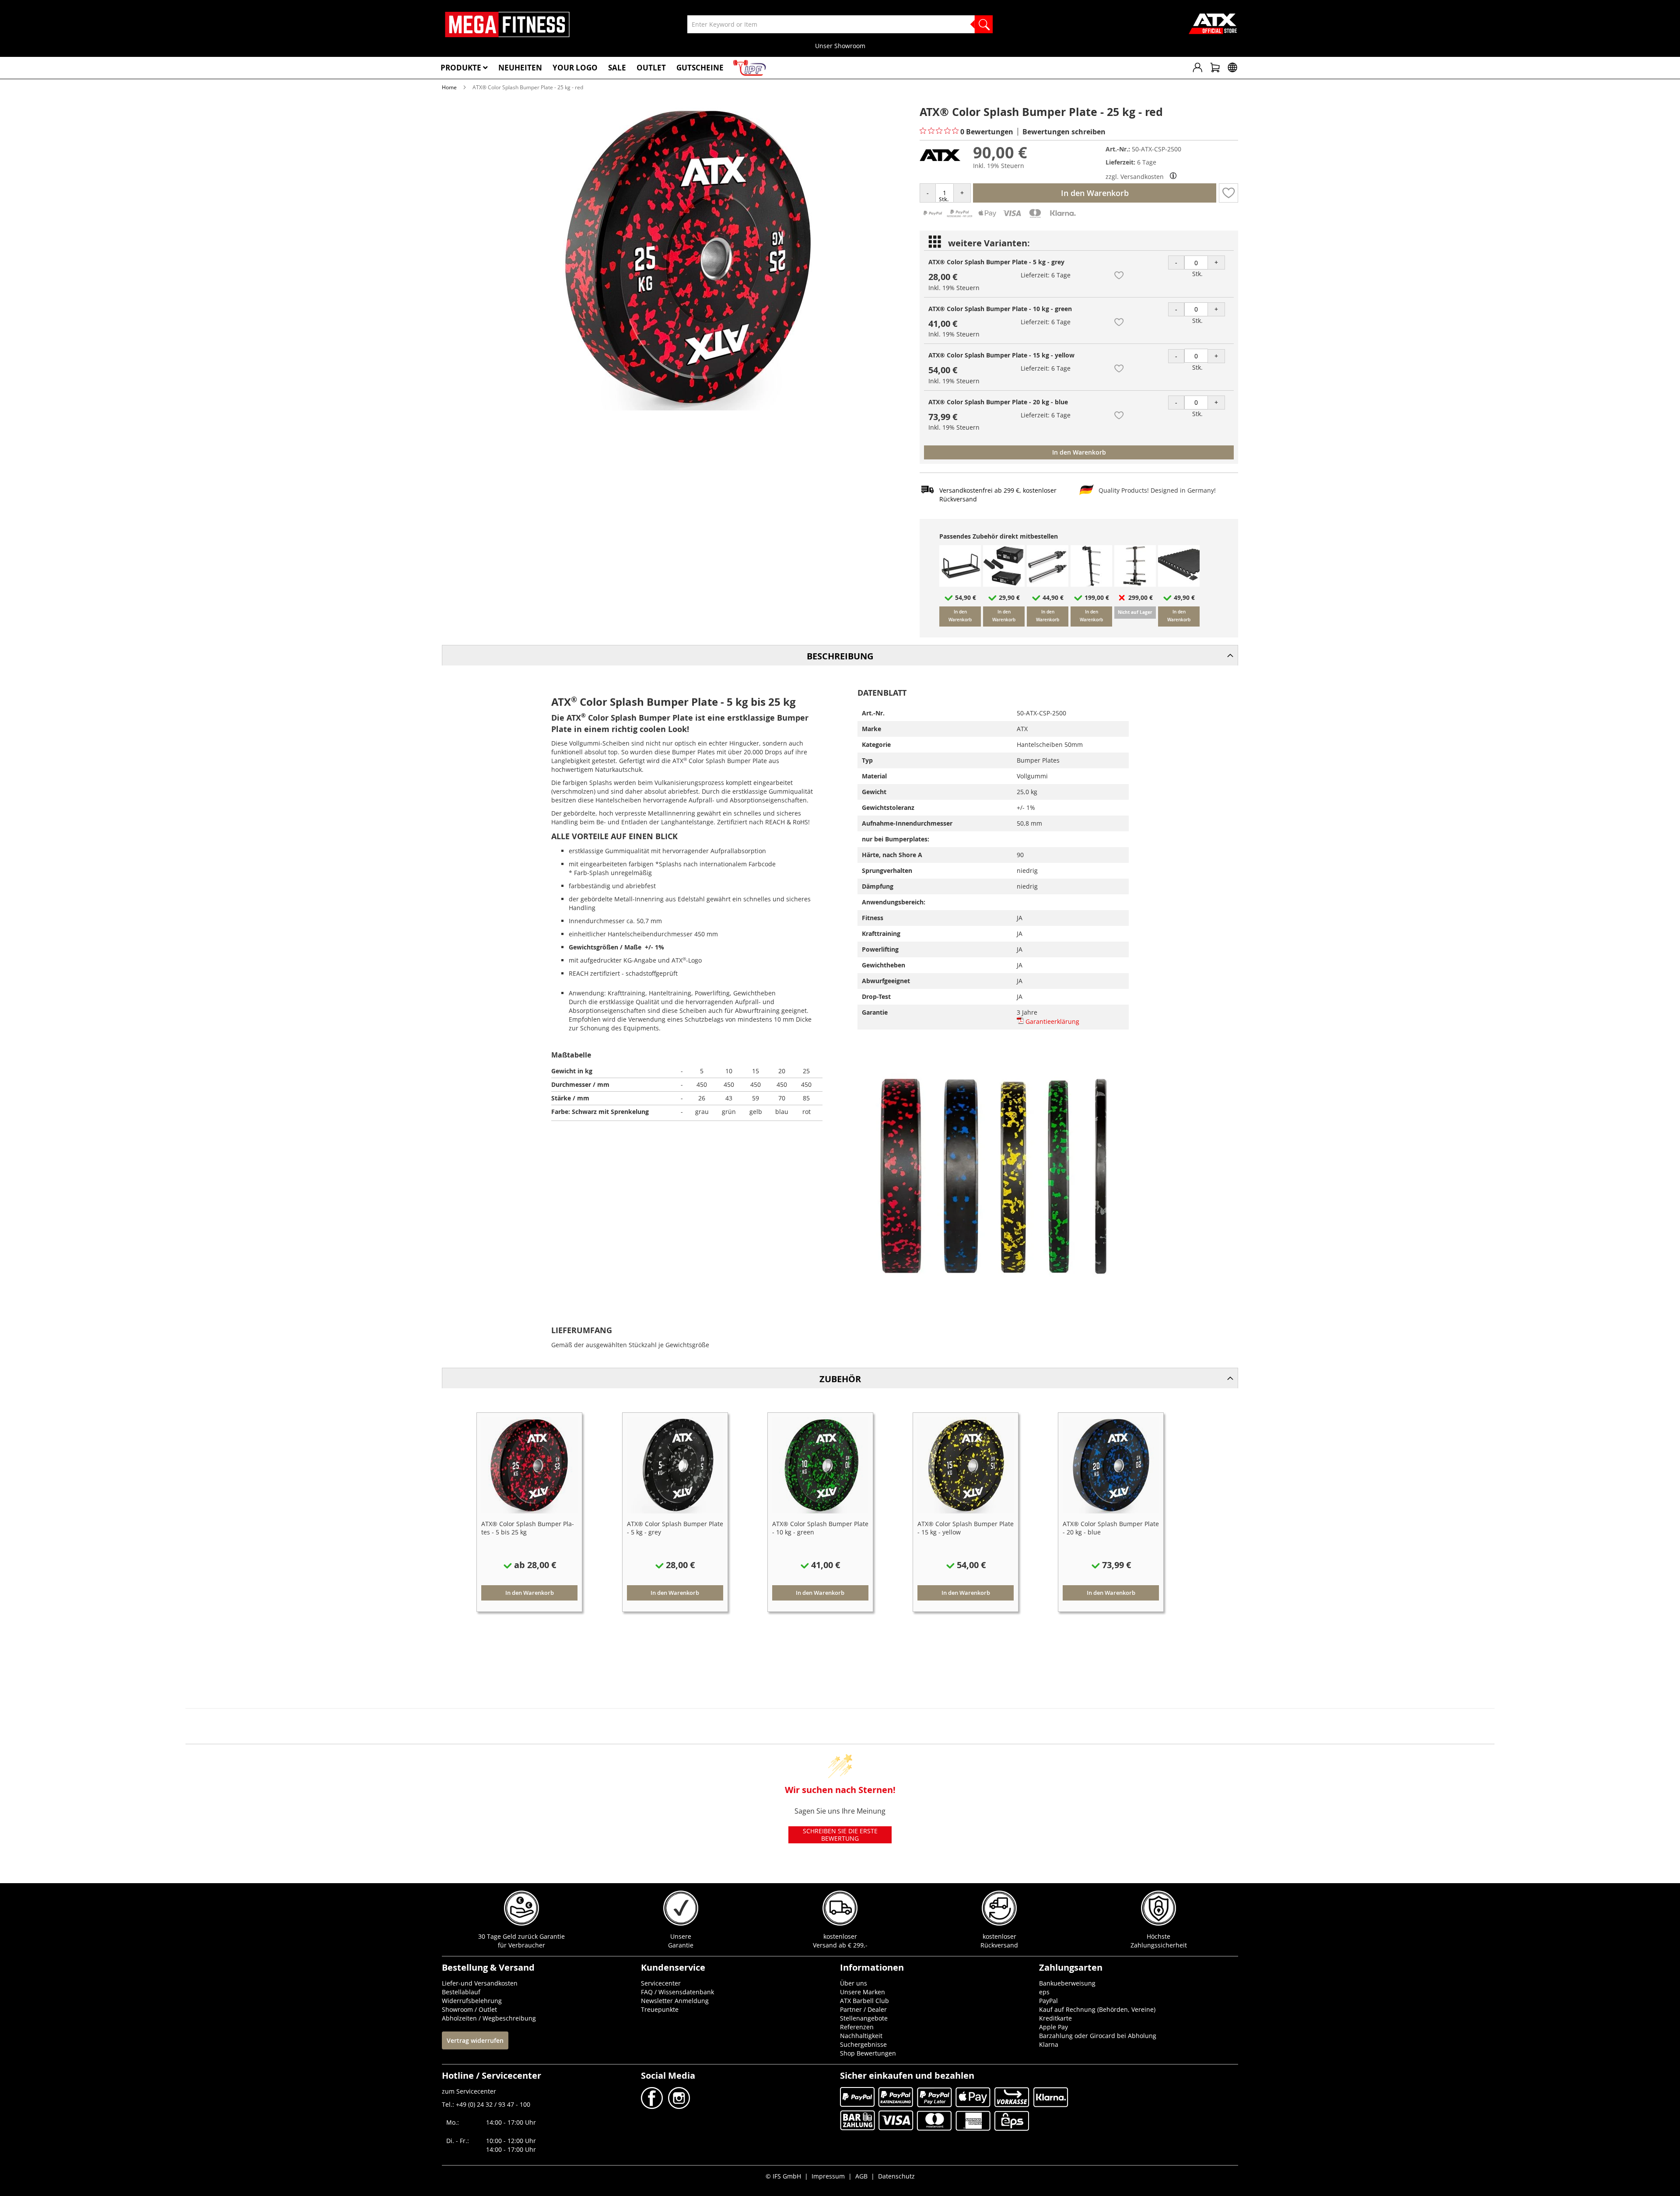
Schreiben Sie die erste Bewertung (840, 1835)
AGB (861, 2176)
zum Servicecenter (469, 2091)
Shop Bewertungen (868, 2053)
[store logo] (507, 25)
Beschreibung (840, 656)
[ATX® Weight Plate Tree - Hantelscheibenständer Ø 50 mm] (1135, 584)
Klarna (1049, 2044)
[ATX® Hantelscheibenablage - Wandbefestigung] (1091, 584)
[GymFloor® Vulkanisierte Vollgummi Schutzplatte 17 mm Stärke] (1179, 584)
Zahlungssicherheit (1159, 1945)
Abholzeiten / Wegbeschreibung (489, 2018)
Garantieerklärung (1052, 1021)
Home (449, 87)
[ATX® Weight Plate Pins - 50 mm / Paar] (1048, 584)
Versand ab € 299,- (840, 1945)
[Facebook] (653, 2107)
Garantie (681, 1945)
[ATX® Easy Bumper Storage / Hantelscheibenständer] (960, 584)
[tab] (840, 655)
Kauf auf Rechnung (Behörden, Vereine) (1097, 2009)
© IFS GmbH (783, 2176)
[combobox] (840, 24)
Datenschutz (896, 2176)
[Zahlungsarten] (999, 217)
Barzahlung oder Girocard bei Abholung (1098, 2036)
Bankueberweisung (1067, 1983)
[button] (1228, 193)
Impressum (828, 2176)
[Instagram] (678, 2107)
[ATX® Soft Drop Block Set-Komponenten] (1004, 584)
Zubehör (840, 1379)
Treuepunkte (660, 2009)
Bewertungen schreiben (1064, 132)
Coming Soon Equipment (840, 46)
